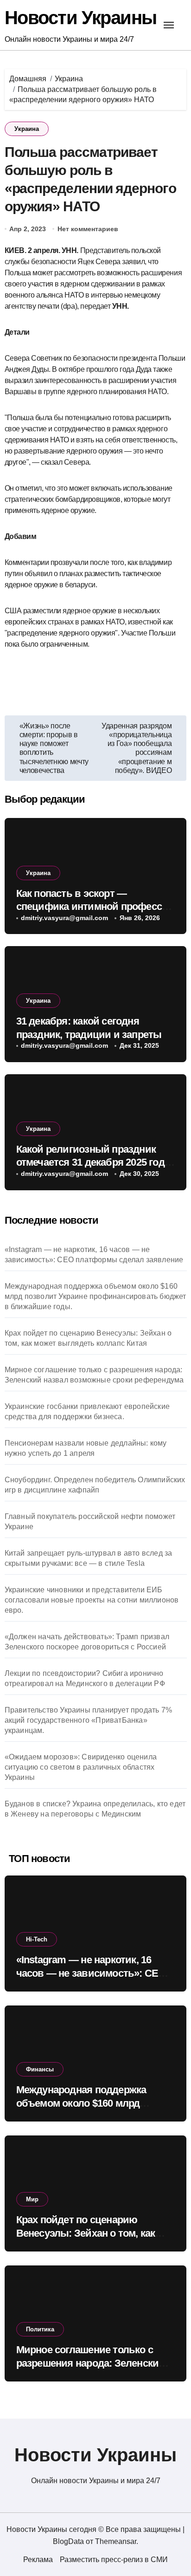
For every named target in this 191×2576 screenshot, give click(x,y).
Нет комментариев (88, 229)
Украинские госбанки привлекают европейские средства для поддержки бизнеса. (87, 1411)
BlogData (68, 2541)
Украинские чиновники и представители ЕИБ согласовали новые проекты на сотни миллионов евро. (92, 1600)
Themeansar (116, 2541)
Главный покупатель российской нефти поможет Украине (90, 1522)
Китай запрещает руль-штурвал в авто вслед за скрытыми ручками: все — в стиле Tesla (89, 1558)
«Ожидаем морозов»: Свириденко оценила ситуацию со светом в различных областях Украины (81, 1767)
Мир (32, 2199)
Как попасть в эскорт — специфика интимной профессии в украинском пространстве (95, 907)
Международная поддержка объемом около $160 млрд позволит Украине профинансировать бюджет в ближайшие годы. (95, 1296)
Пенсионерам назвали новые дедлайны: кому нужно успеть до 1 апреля (86, 1448)
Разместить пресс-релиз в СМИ (114, 2560)
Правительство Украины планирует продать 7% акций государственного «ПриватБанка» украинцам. (88, 1720)
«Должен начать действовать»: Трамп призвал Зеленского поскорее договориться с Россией (87, 1642)
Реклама (38, 2560)
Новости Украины (81, 18)
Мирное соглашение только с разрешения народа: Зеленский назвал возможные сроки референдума (94, 1375)
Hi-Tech (37, 1939)
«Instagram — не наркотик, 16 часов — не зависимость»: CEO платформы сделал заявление (94, 1255)
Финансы (40, 2069)
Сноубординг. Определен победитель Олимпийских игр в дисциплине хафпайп (95, 1485)
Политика (40, 2329)
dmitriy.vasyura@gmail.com (64, 918)
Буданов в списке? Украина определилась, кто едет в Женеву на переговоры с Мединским (95, 1809)
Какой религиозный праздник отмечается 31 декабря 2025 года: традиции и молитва (95, 1162)
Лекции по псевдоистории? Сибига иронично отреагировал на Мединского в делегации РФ (85, 1678)
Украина (27, 129)
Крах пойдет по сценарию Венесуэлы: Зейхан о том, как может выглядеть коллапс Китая (88, 1338)
